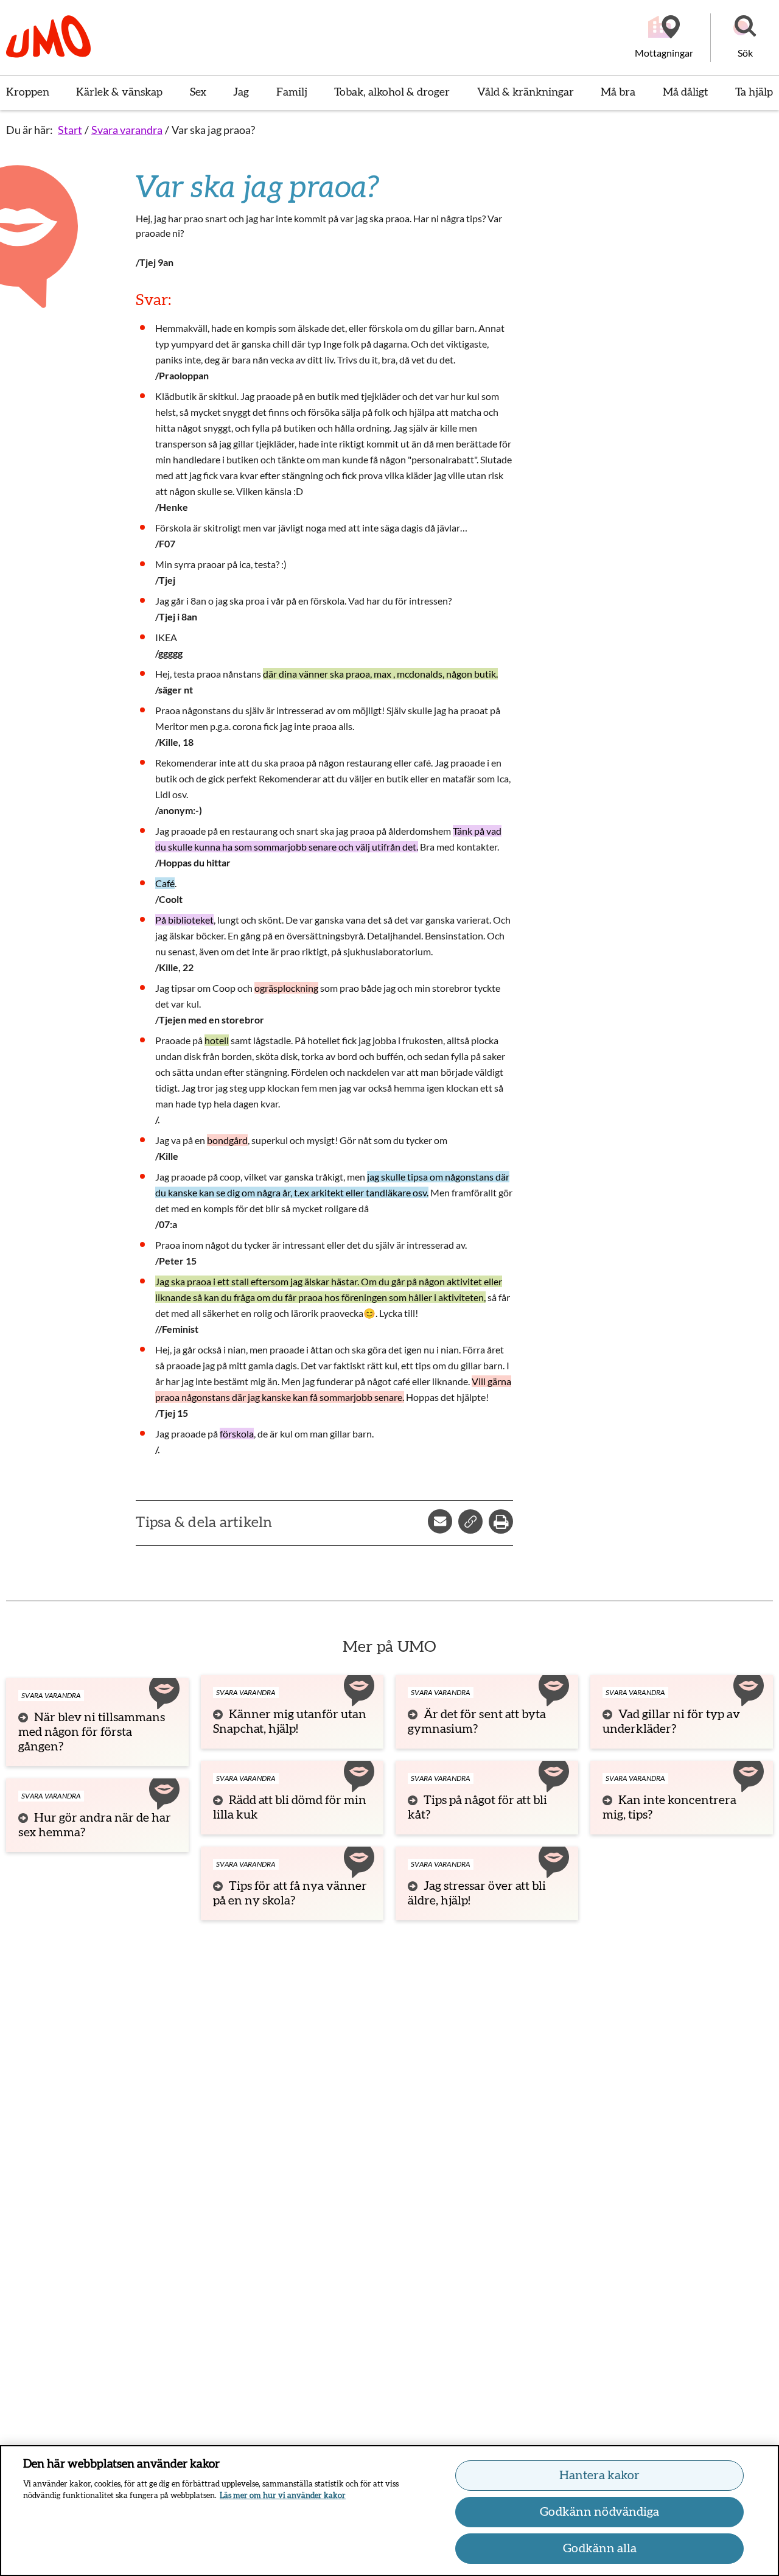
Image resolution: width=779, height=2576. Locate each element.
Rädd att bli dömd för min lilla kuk (290, 1808)
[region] (389, 2511)
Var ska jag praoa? (213, 130)
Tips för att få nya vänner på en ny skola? (290, 1893)
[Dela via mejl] (440, 1521)
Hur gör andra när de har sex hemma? (95, 1825)
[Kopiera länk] (470, 1521)
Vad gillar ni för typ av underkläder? (671, 1722)
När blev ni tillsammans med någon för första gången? (92, 1732)
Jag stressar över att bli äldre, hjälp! (477, 1893)
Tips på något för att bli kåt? (477, 1808)
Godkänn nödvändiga (599, 2512)
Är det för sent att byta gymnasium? (477, 1722)
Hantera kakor (599, 2476)
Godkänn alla (600, 2549)
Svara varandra (127, 130)
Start (70, 130)
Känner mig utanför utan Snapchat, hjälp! (290, 1722)
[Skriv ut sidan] (501, 1521)
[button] (745, 38)
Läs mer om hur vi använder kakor (283, 2496)
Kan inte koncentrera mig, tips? (669, 1808)
